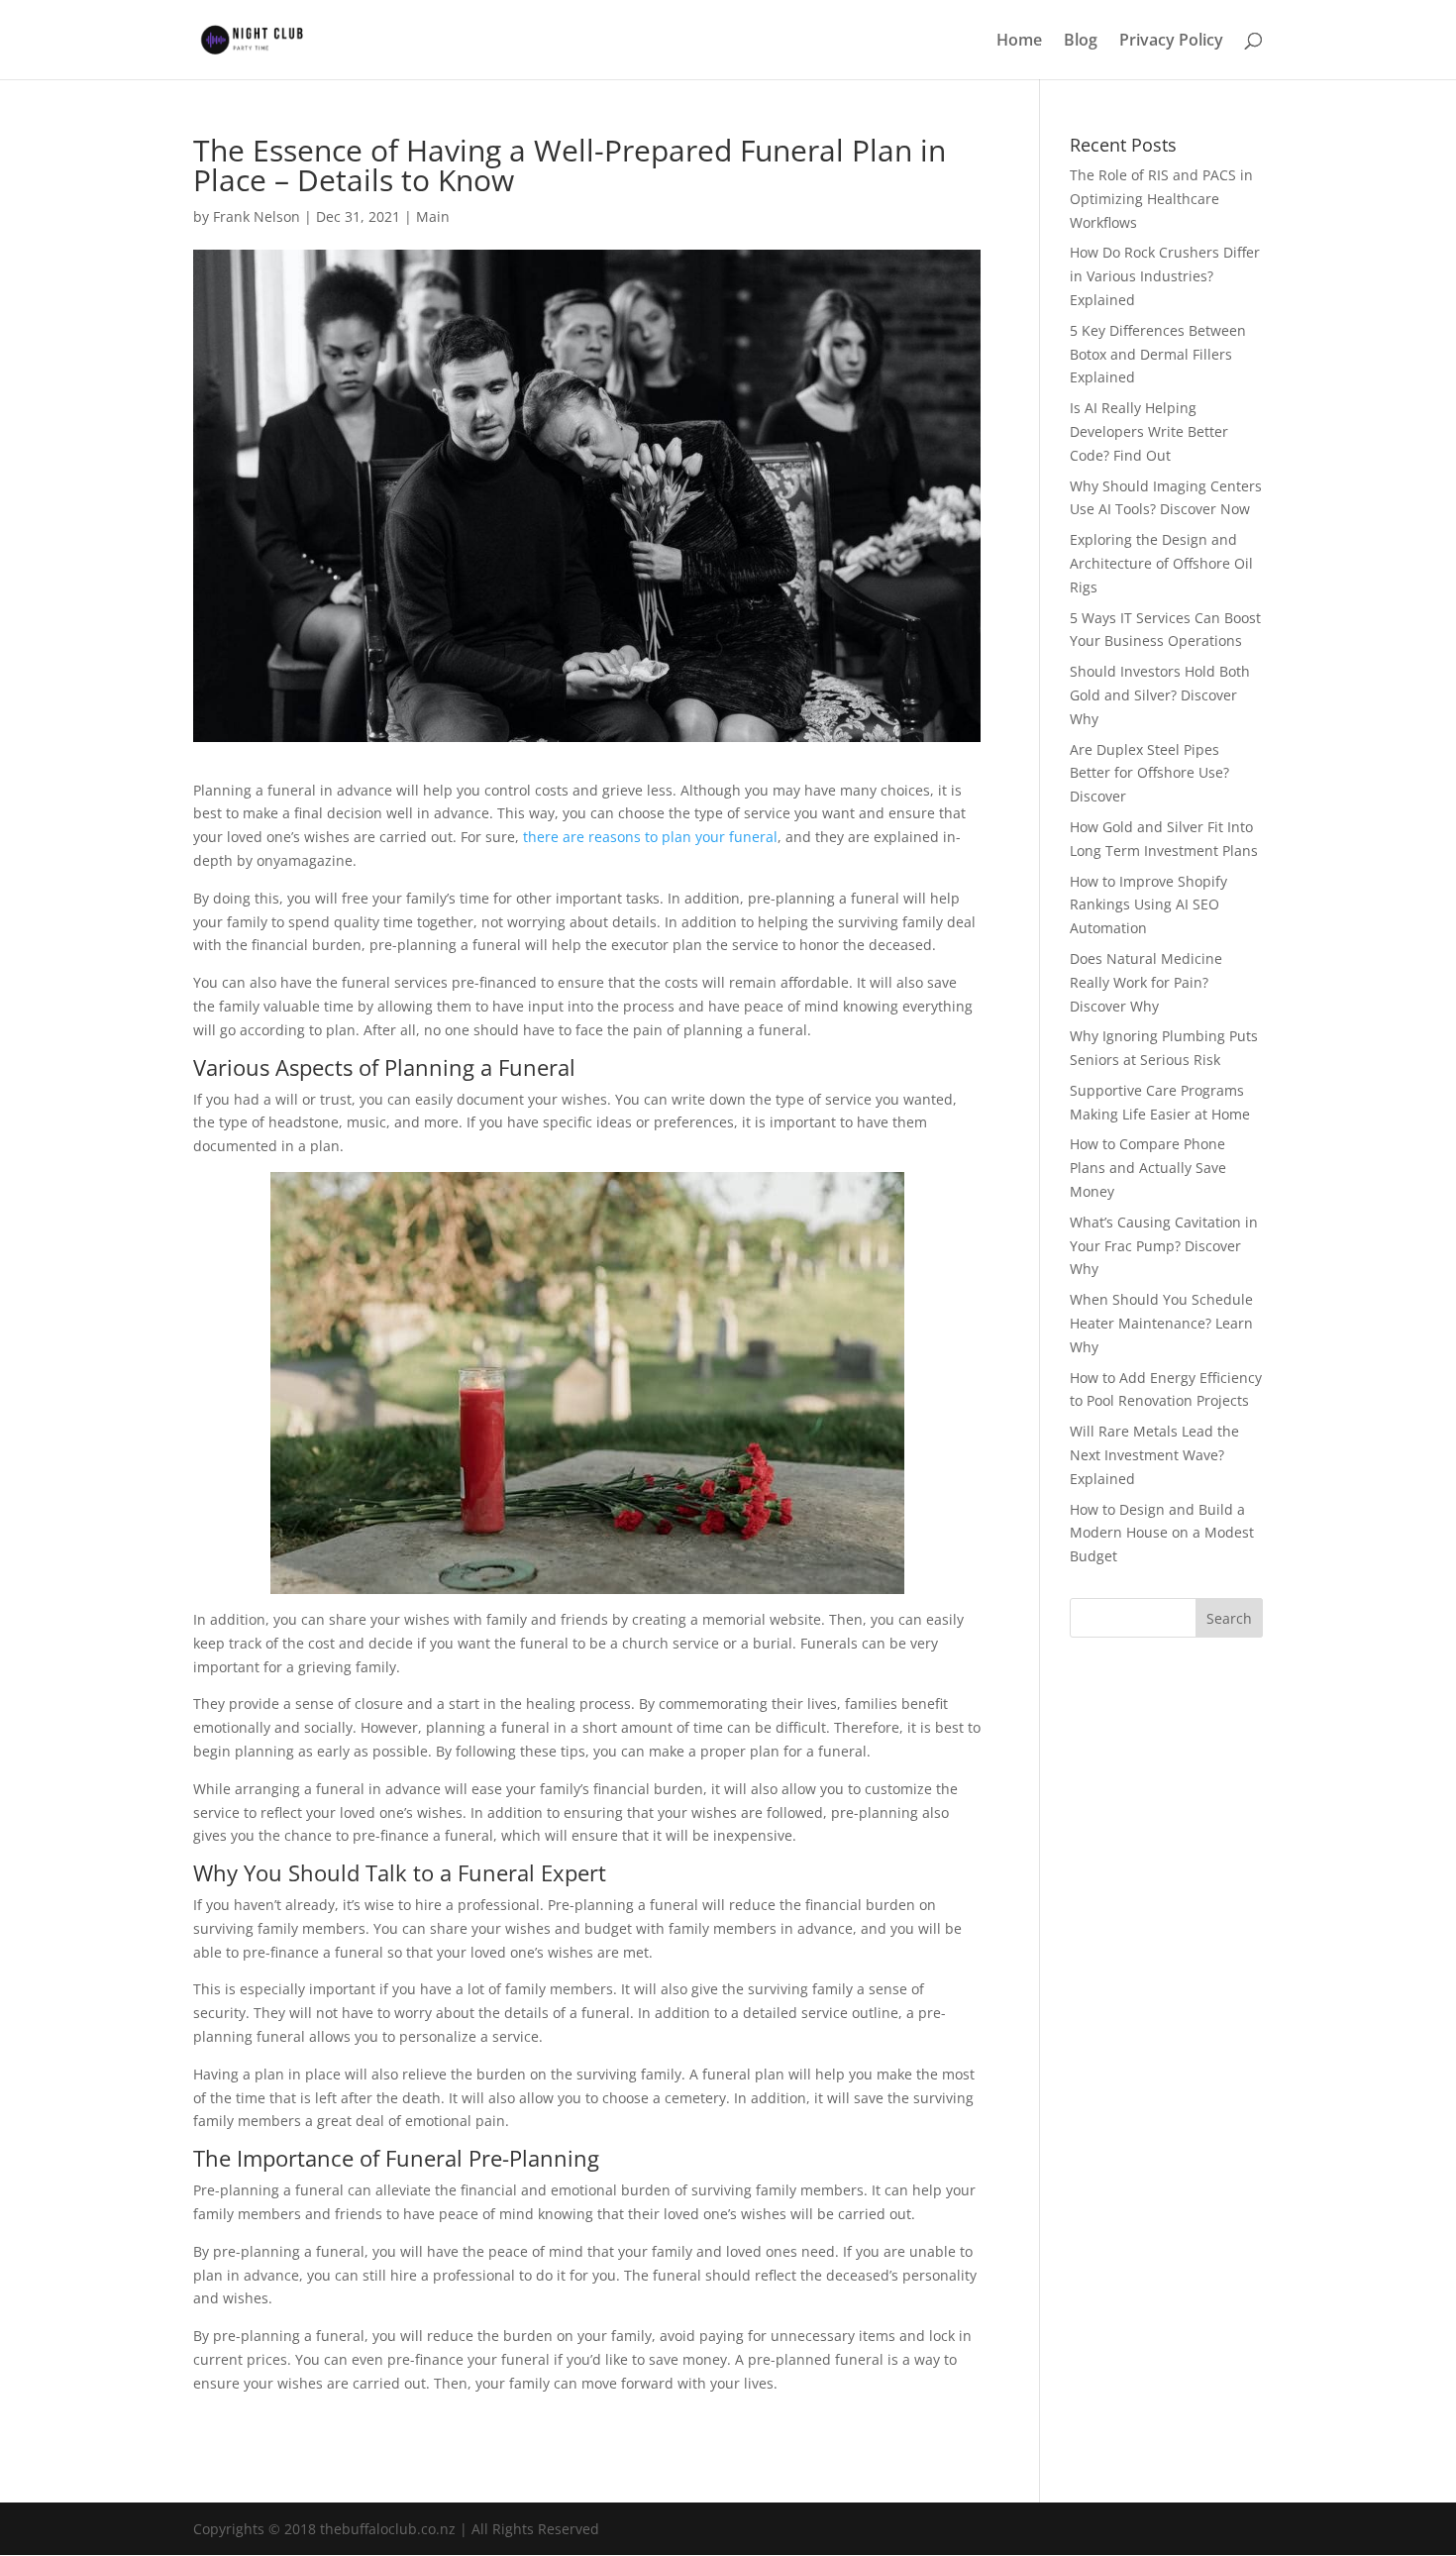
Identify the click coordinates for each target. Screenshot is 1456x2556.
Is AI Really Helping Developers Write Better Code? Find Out (1149, 431)
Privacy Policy (1171, 42)
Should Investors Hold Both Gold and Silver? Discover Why (1160, 695)
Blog (1081, 42)
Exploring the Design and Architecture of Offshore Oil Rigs (1161, 563)
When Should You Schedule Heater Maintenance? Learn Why (1161, 1323)
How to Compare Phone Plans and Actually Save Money (1148, 1168)
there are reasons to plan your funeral (650, 837)
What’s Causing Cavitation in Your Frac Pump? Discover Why (1164, 1246)
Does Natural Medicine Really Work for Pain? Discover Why (1146, 982)
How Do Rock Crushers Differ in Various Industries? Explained (1165, 276)
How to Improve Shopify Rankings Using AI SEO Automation (1148, 905)
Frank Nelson (257, 216)
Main (433, 216)
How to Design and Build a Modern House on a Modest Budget (1162, 1533)
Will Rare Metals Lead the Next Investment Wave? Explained (1154, 1455)
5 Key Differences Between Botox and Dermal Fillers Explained (1158, 354)
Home (1019, 42)
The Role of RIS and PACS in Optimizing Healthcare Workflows (1161, 199)
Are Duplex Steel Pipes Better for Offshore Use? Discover (1149, 773)
